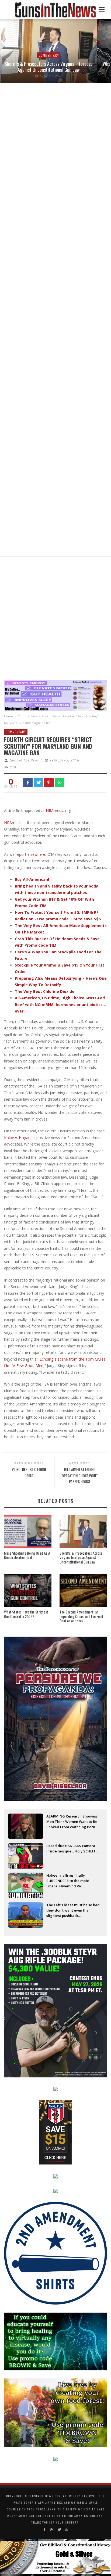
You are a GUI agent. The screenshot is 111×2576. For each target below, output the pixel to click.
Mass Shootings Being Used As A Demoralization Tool (27, 1555)
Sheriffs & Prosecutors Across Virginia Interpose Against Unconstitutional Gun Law (49, 67)
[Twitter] (59, 2530)
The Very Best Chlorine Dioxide (45, 991)
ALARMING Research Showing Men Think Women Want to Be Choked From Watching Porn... (72, 1822)
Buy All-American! (32, 879)
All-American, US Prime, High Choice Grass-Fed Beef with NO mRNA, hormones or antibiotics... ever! (60, 1004)
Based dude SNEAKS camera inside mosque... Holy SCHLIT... (72, 1848)
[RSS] (52, 2530)
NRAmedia (13, 823)
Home (8, 716)
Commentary (49, 55)
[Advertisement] (55, 620)
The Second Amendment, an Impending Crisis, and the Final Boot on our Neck (81, 1616)
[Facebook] (44, 2530)
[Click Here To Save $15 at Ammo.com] (55, 2132)
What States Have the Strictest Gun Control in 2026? (26, 1614)
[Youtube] (66, 2530)
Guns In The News (24, 760)
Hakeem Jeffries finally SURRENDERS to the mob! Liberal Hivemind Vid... (68, 1881)
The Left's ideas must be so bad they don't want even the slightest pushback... (73, 1910)
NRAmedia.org (58, 811)
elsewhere (36, 854)
